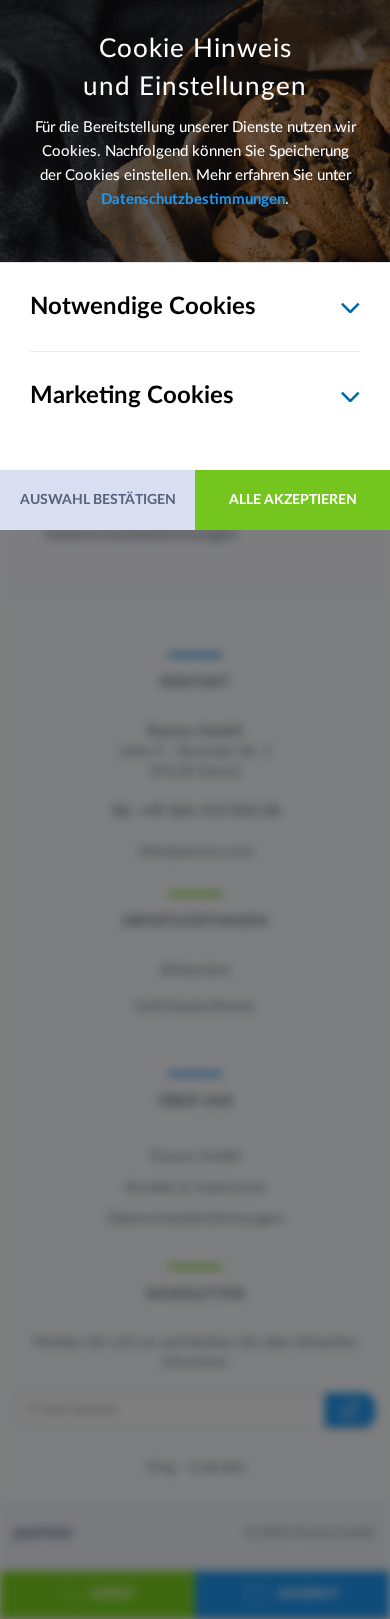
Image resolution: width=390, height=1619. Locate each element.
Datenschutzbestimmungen (193, 199)
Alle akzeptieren (293, 500)
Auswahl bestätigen (98, 500)
